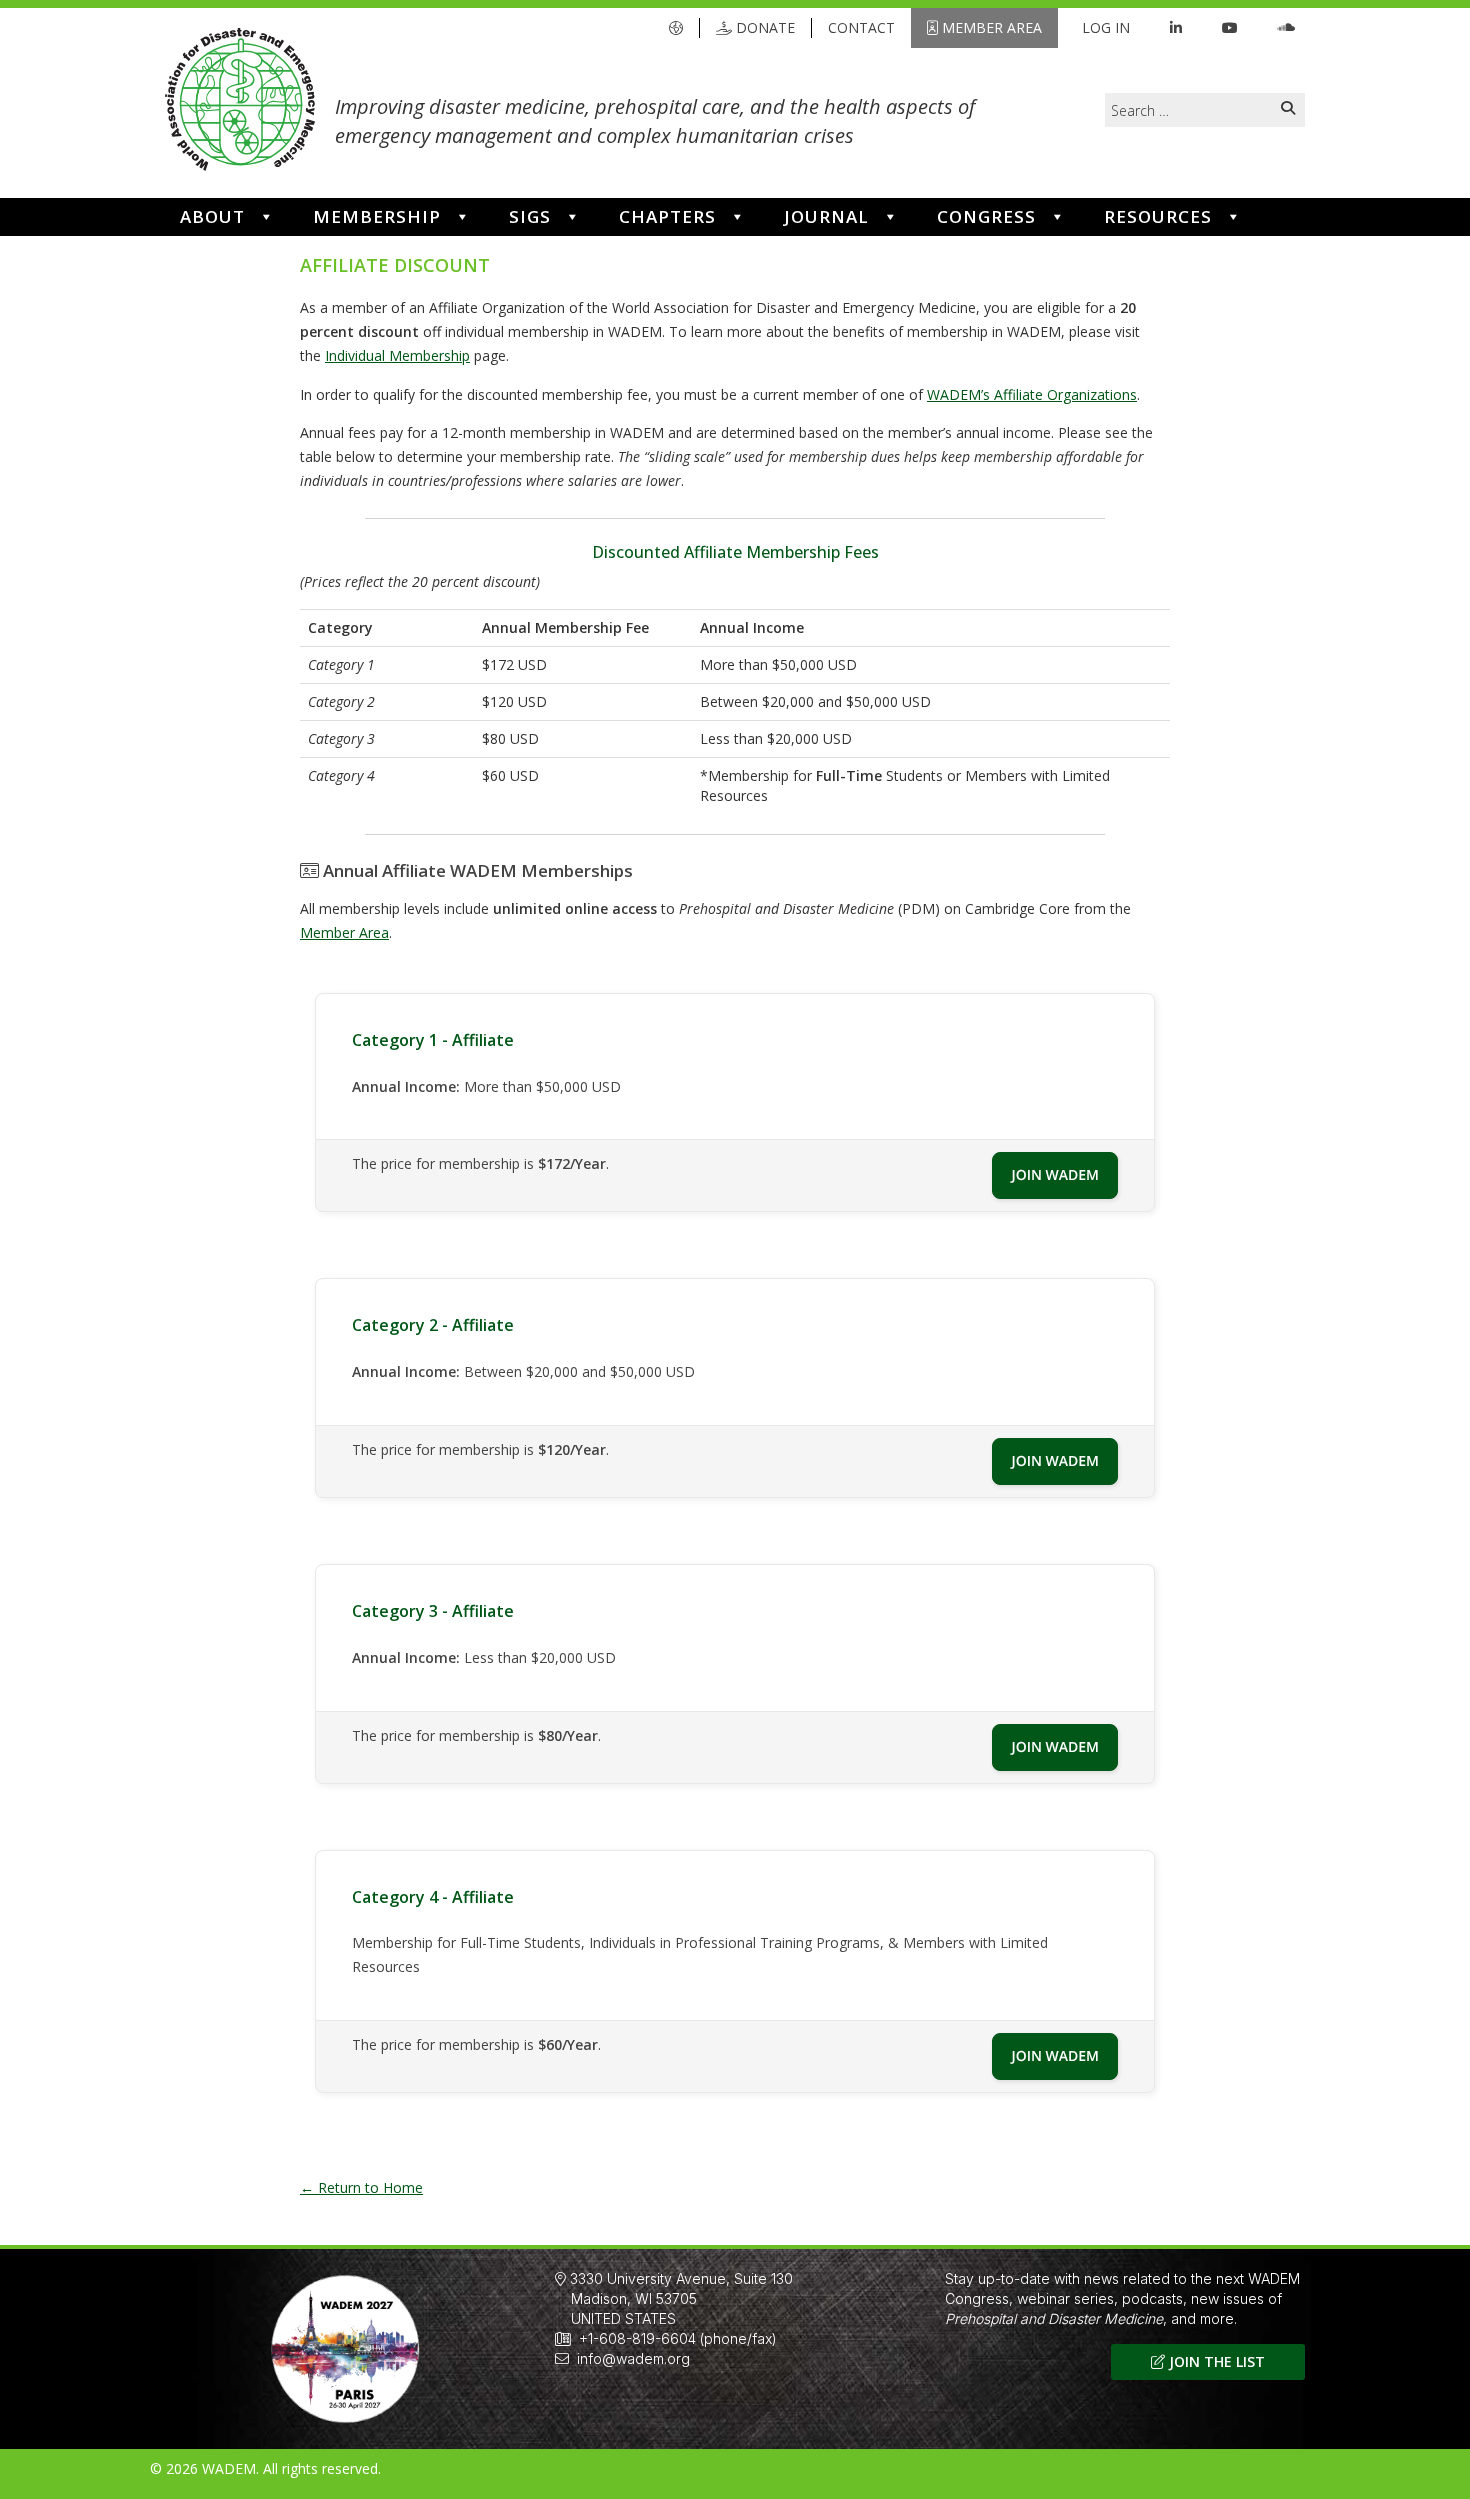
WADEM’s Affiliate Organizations (1032, 394)
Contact (861, 27)
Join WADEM (1055, 1175)
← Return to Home (361, 2187)
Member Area (990, 27)
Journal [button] (826, 216)
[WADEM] (240, 103)
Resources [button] (1158, 216)
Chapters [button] (667, 216)
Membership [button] (377, 216)
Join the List (1215, 2361)
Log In (1106, 27)
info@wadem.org (633, 2358)
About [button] (212, 216)
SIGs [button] (530, 216)
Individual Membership (397, 355)
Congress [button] (986, 216)
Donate (763, 27)
